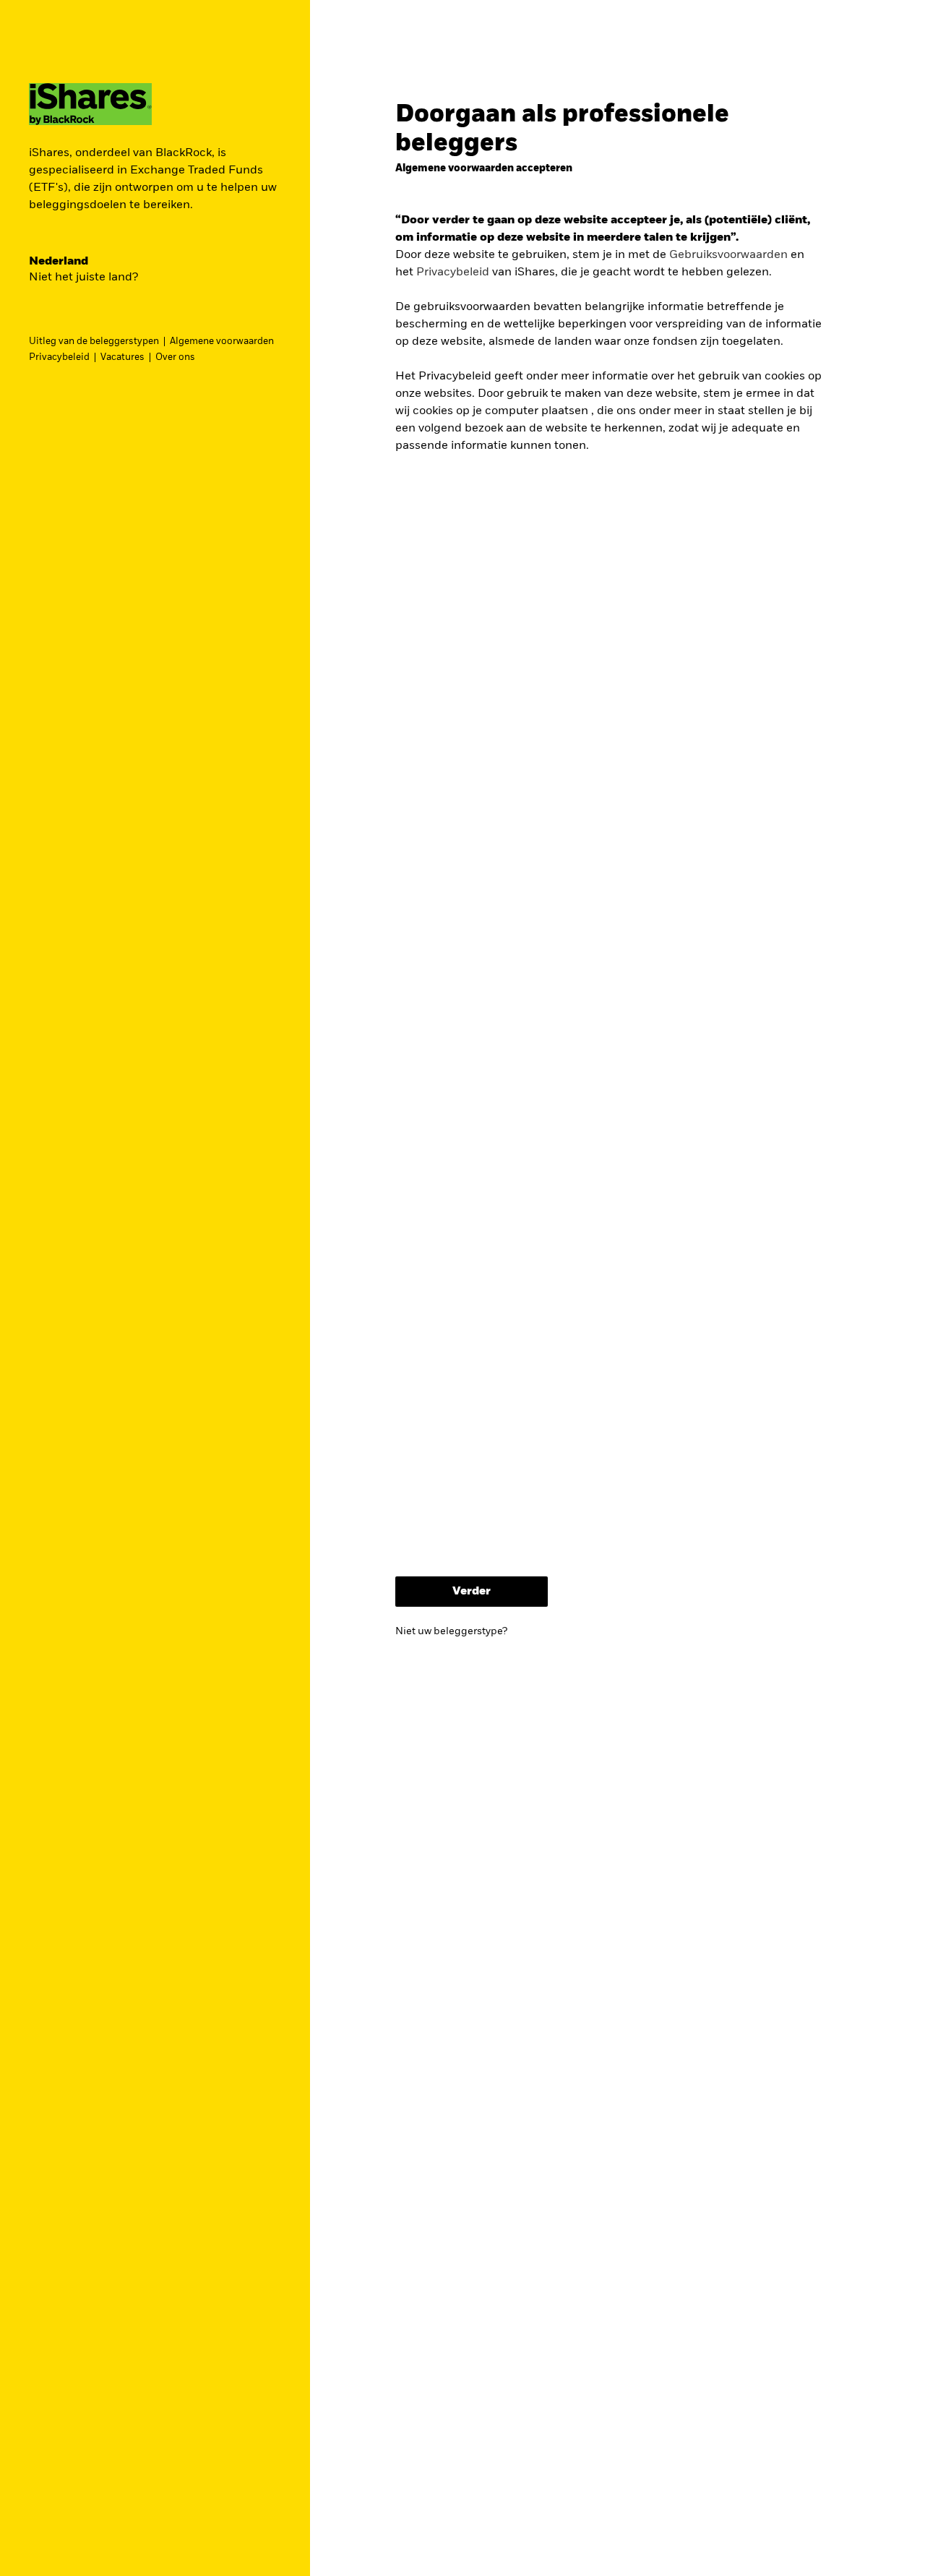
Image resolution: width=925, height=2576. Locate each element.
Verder (472, 1592)
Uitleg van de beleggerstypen (94, 342)
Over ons (175, 357)
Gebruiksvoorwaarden (728, 255)
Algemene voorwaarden (222, 342)
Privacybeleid (59, 357)
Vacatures (122, 357)
